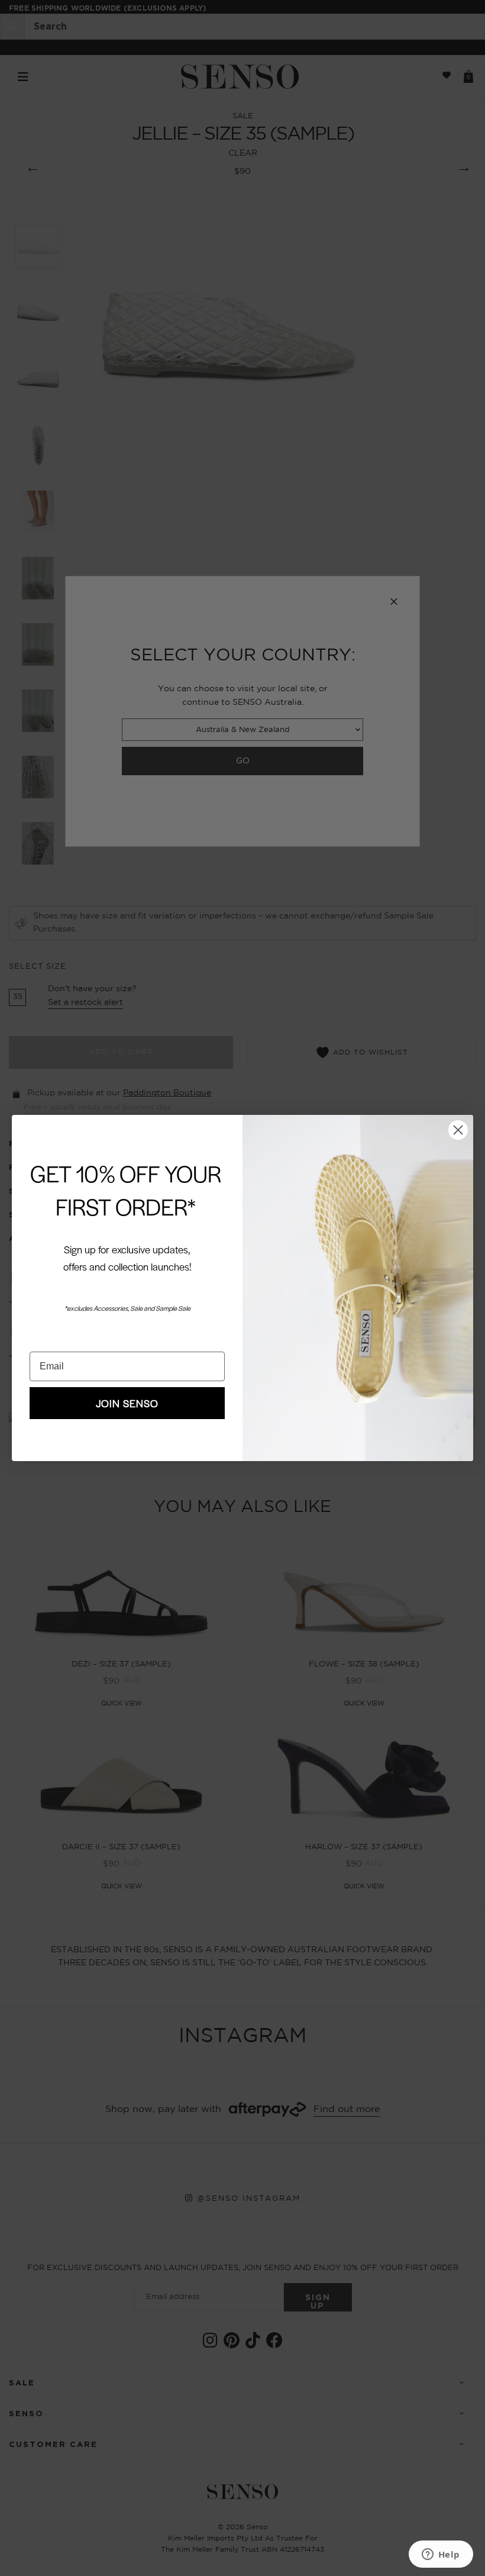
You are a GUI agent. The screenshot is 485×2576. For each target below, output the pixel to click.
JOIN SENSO (127, 1403)
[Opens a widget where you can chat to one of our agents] (441, 2555)
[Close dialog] (458, 1130)
